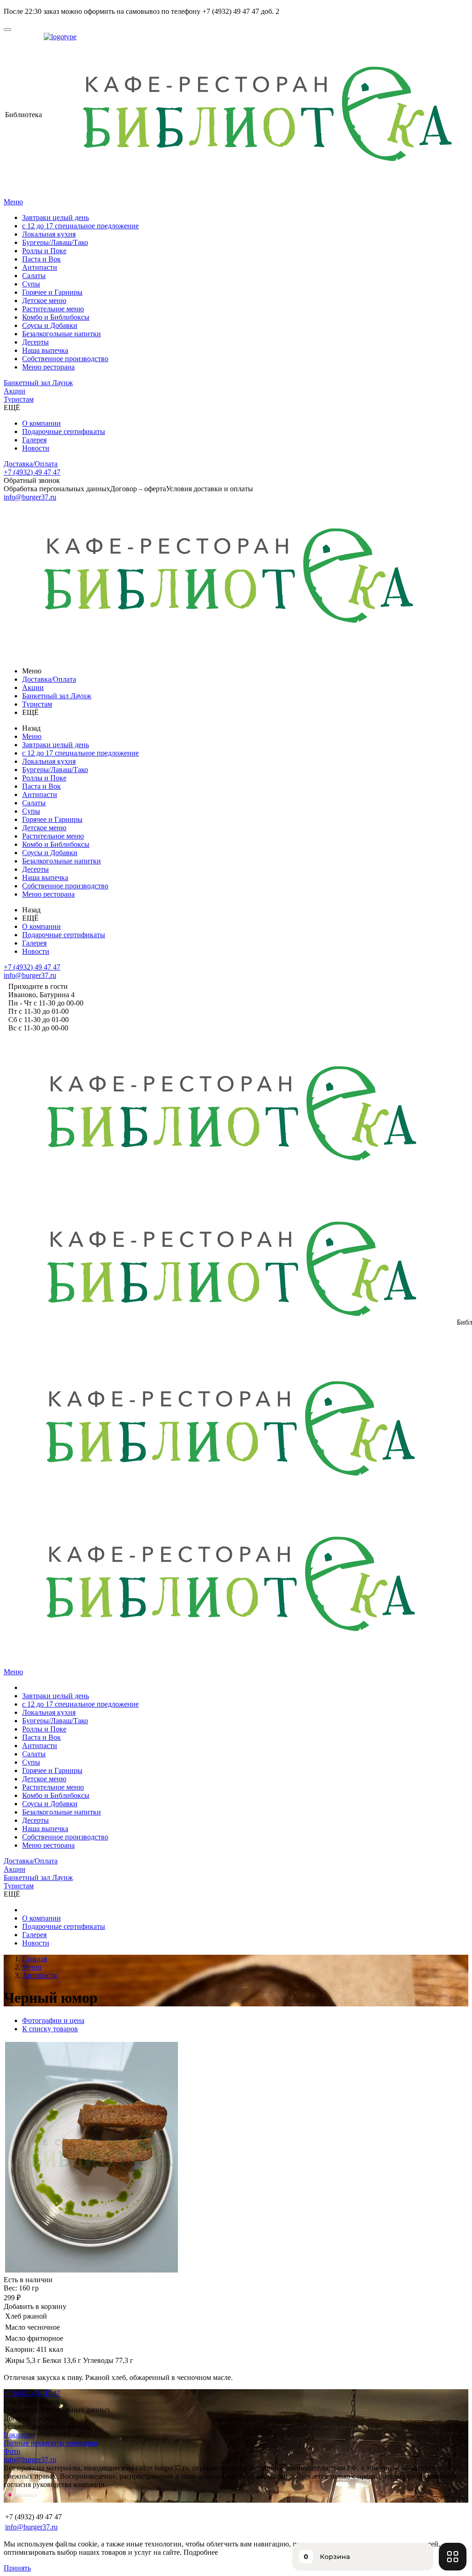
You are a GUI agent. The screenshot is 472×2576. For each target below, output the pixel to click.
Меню (13, 202)
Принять (17, 2568)
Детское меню (44, 300)
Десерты (35, 342)
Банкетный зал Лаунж (38, 383)
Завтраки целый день (56, 217)
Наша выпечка (45, 350)
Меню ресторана (48, 367)
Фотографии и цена (53, 2020)
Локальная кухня (49, 234)
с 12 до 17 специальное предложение (80, 226)
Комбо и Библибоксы (56, 317)
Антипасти (40, 267)
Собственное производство (65, 359)
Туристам (19, 399)
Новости (36, 448)
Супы (31, 284)
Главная (35, 1959)
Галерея (34, 440)
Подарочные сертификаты (64, 431)
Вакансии (19, 2435)
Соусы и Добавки (50, 325)
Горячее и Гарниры (52, 292)
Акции (15, 391)
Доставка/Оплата (31, 464)
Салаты (34, 276)
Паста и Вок (41, 259)
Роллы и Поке (44, 251)
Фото (12, 2451)
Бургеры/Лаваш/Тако (55, 242)
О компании (41, 423)
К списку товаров (50, 2029)
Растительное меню (53, 309)
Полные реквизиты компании (51, 2443)
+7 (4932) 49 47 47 (32, 472)
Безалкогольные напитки (62, 334)
